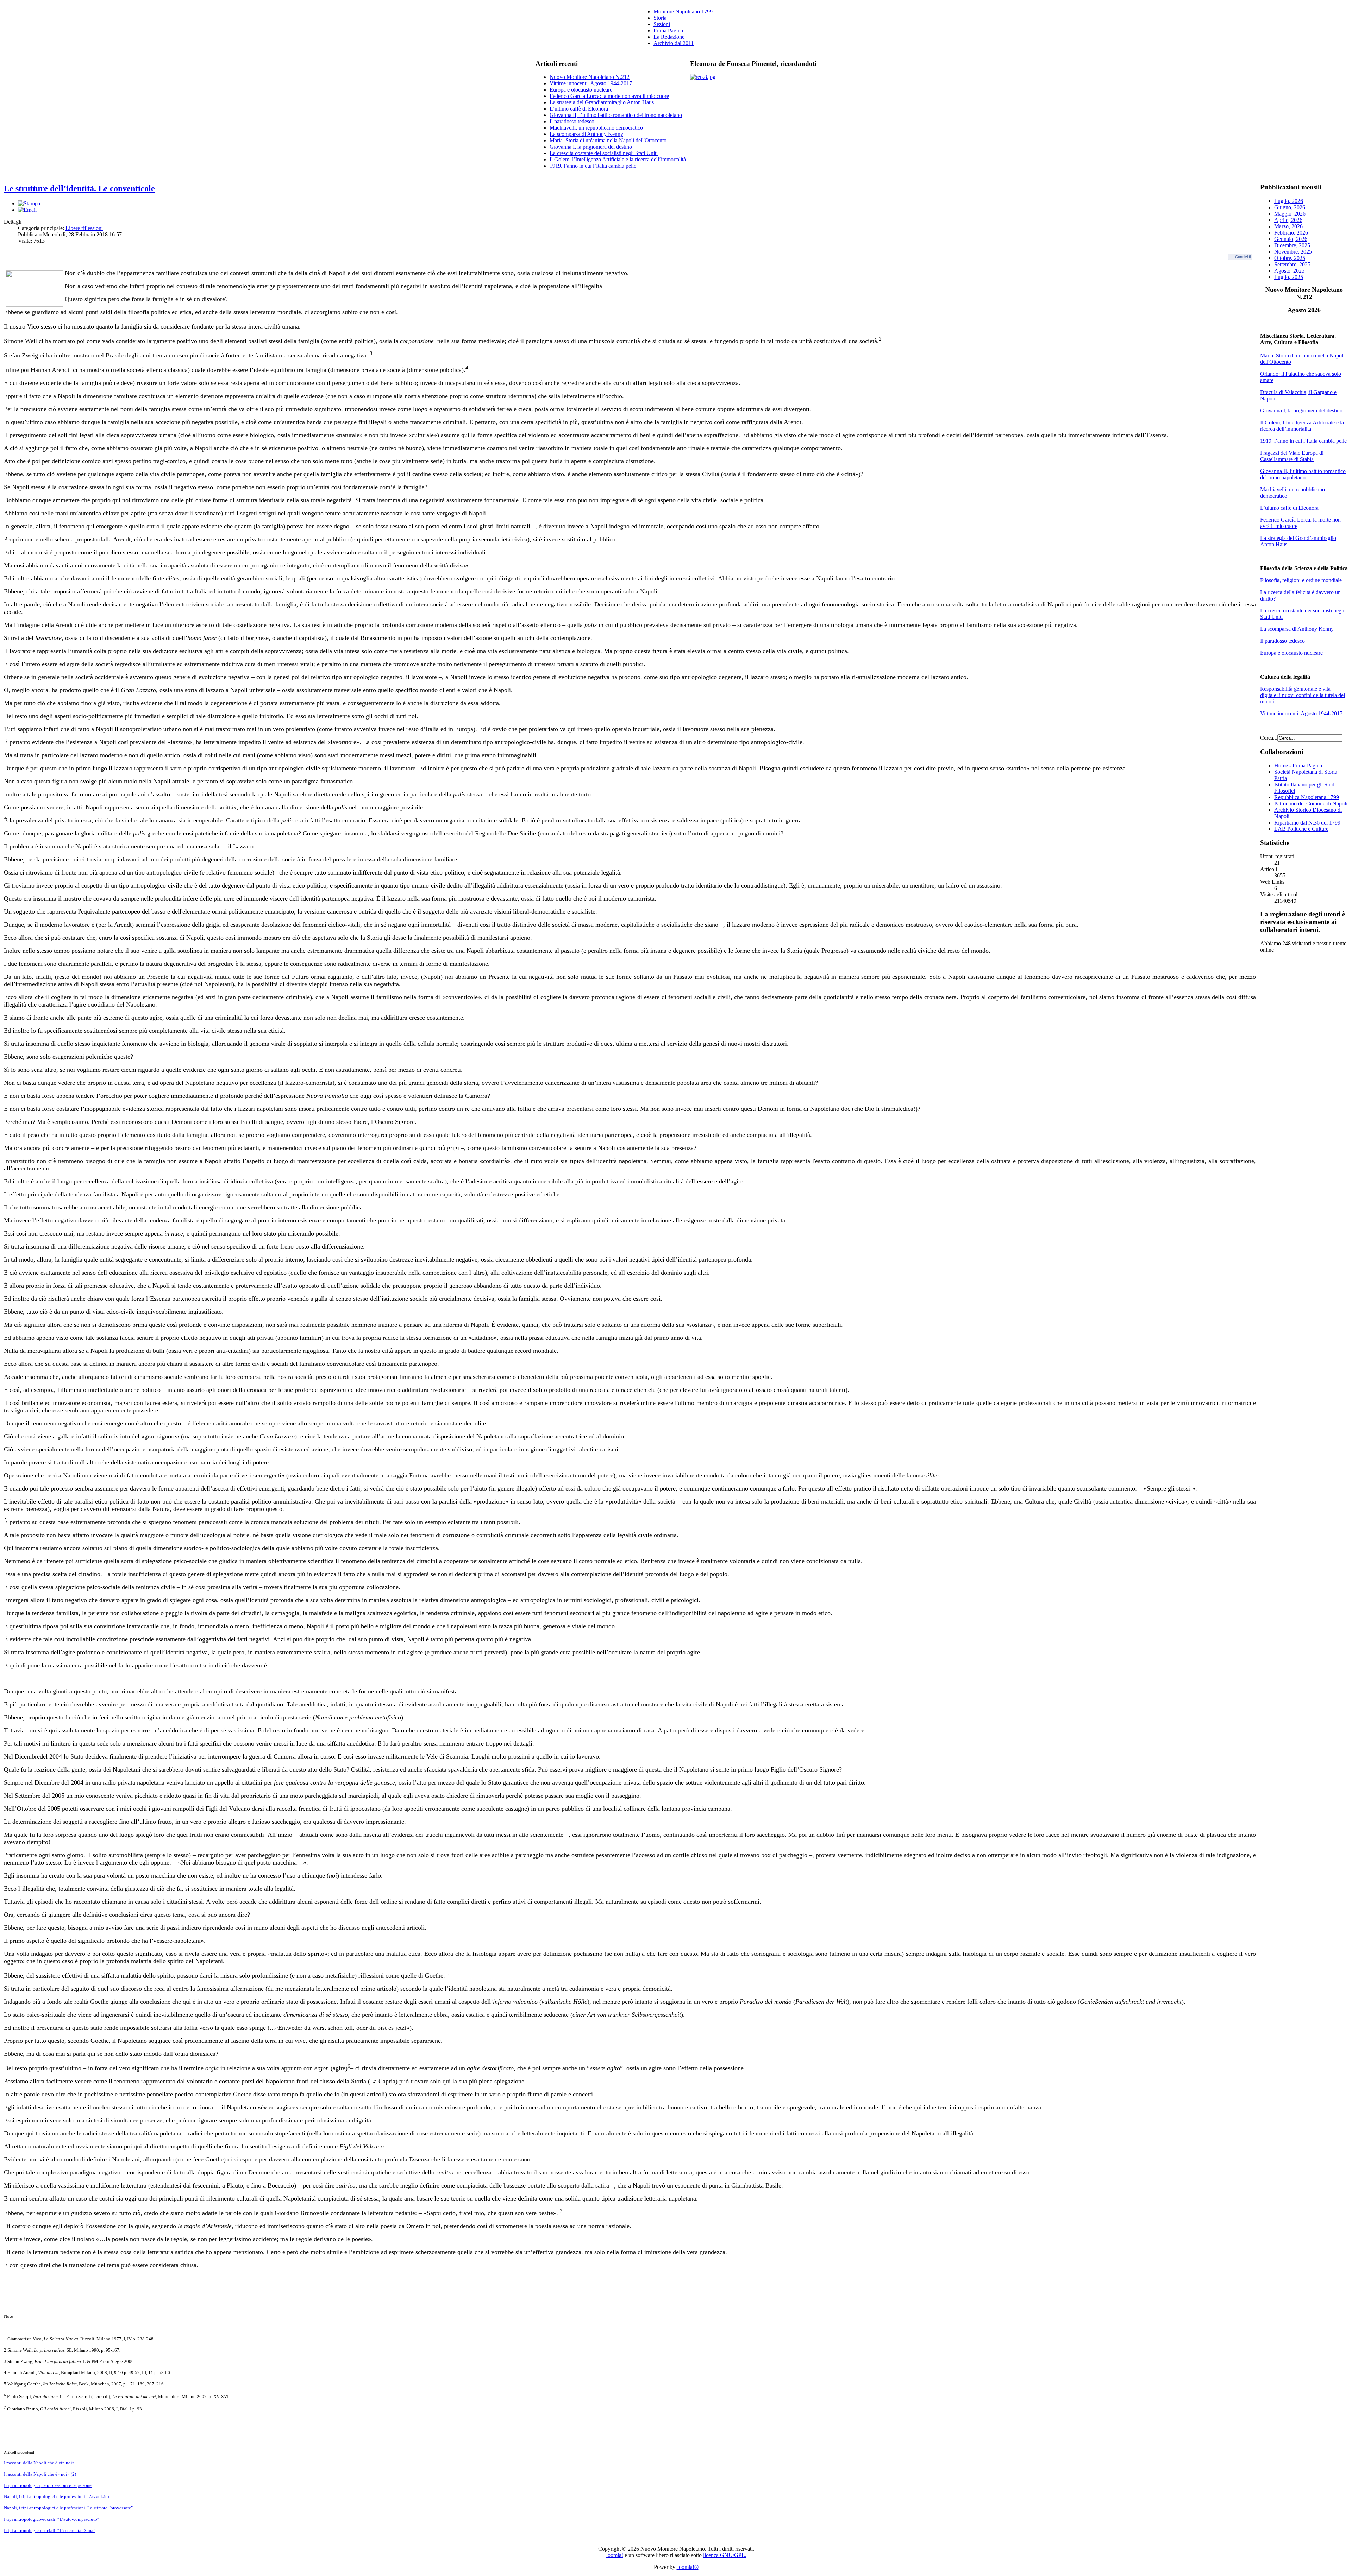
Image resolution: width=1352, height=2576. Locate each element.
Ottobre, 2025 (1290, 258)
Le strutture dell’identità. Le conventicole (79, 188)
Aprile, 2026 (1288, 220)
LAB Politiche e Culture (1301, 829)
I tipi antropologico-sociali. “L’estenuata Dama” (50, 2530)
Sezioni (662, 24)
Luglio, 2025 (1289, 277)
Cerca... (1269, 738)
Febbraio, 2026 (1291, 233)
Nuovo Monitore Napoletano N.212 (590, 77)
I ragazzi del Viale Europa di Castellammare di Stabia (1292, 456)
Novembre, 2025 (1293, 252)
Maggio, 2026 (1290, 214)
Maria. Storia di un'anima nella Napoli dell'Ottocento (608, 140)
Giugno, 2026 (1290, 207)
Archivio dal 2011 (674, 43)
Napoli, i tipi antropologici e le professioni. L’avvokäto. (57, 2497)
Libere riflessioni (84, 228)
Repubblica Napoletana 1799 (1307, 797)
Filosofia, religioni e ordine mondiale (1301, 580)
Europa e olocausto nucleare (581, 90)
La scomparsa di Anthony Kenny (586, 134)
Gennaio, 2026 (1291, 239)
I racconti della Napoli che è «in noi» (39, 2463)
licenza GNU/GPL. (725, 2555)
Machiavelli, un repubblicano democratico (596, 128)
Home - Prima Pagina (1298, 766)
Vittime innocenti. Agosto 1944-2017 (591, 83)
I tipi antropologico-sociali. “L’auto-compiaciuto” (52, 2519)
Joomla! (614, 2555)
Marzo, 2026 (1288, 226)
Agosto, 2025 (1289, 271)
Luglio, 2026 (1289, 201)
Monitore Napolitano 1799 (683, 11)
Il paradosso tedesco (572, 121)
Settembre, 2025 (1292, 264)
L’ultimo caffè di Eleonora (579, 109)
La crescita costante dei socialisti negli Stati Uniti (604, 153)
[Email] (27, 210)
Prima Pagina (668, 30)
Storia (660, 18)
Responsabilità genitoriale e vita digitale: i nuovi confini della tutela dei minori (1303, 695)
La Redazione (669, 37)
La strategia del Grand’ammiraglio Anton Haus (602, 102)
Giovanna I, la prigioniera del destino (591, 147)
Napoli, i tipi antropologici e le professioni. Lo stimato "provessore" (68, 2508)
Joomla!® (688, 2567)
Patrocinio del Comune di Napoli (1311, 804)
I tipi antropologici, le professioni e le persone (48, 2485)
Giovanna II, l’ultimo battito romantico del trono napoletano (616, 115)
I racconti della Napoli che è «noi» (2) (40, 2474)
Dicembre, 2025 (1292, 245)
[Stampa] (29, 203)
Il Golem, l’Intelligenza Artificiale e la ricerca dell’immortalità (618, 159)
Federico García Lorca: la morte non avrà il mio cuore (609, 96)
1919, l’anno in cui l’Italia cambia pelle (593, 166)
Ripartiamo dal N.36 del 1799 (1307, 823)
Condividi (1243, 257)
